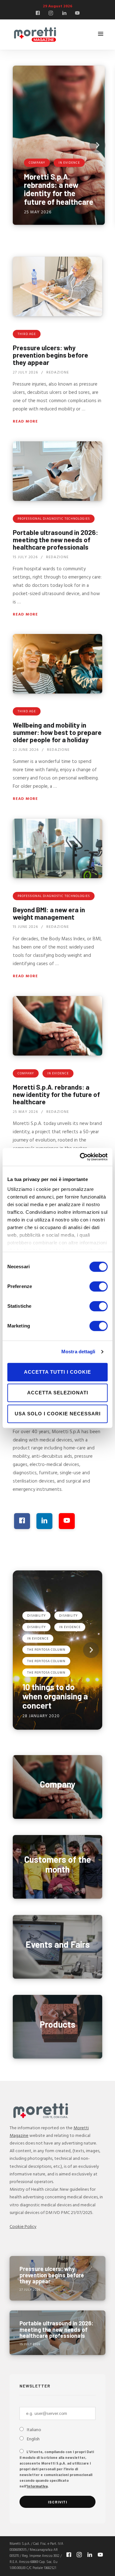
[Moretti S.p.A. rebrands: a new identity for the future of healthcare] (59, 145)
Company (26, 1073)
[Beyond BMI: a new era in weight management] (57, 848)
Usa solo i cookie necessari (58, 1414)
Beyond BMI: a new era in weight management (49, 913)
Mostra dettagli (78, 1352)
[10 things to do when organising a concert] (57, 1650)
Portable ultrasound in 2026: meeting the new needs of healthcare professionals (55, 539)
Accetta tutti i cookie (57, 1372)
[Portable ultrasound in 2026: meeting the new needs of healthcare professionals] (57, 471)
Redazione (58, 372)
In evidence (58, 1073)
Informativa (37, 2487)
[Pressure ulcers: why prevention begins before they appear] (57, 286)
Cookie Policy (23, 2227)
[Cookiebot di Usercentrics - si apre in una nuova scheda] (81, 1157)
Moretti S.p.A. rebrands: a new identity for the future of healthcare (56, 1094)
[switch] (99, 1286)
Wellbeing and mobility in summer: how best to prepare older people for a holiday (57, 732)
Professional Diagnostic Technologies (54, 519)
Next (97, 145)
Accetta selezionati (58, 1393)
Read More (25, 422)
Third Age (27, 334)
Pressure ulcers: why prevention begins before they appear (50, 355)
